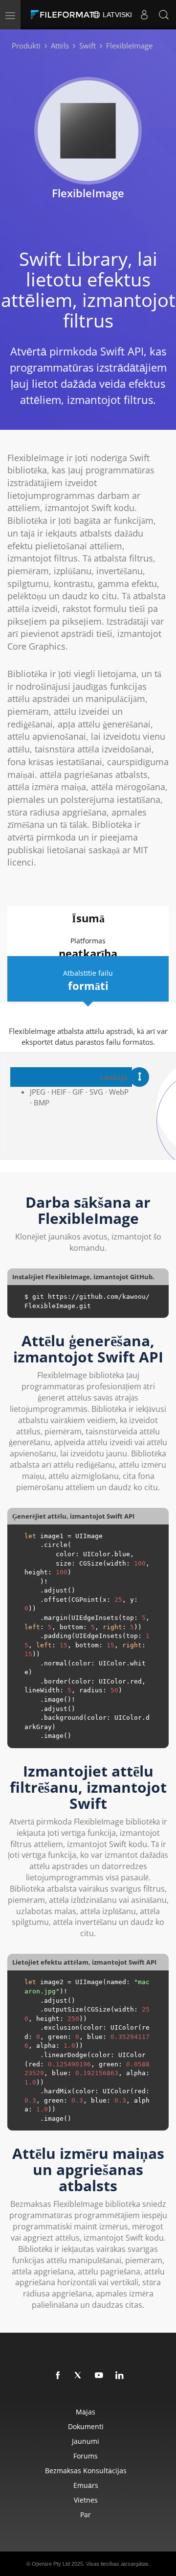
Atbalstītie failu (88, 981)
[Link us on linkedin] (120, 2376)
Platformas (88, 948)
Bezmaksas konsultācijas (86, 2471)
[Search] (164, 15)
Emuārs (86, 2485)
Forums (86, 2456)
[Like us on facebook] (58, 2376)
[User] (144, 15)
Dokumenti (86, 2426)
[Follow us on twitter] (79, 2376)
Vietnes (86, 2500)
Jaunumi (86, 2441)
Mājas (86, 2412)
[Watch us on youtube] (99, 2376)
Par (86, 2515)
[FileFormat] (65, 15)
